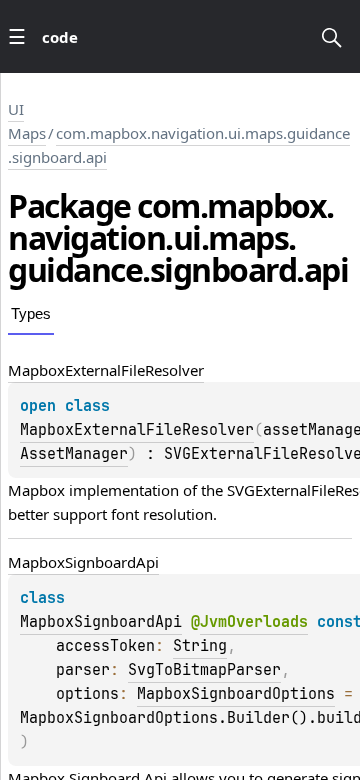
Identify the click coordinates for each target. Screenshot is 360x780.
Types (31, 313)
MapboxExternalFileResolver (137, 430)
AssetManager (74, 454)
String (200, 646)
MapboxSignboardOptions (236, 694)
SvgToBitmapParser (204, 670)
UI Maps (27, 121)
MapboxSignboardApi (101, 622)
